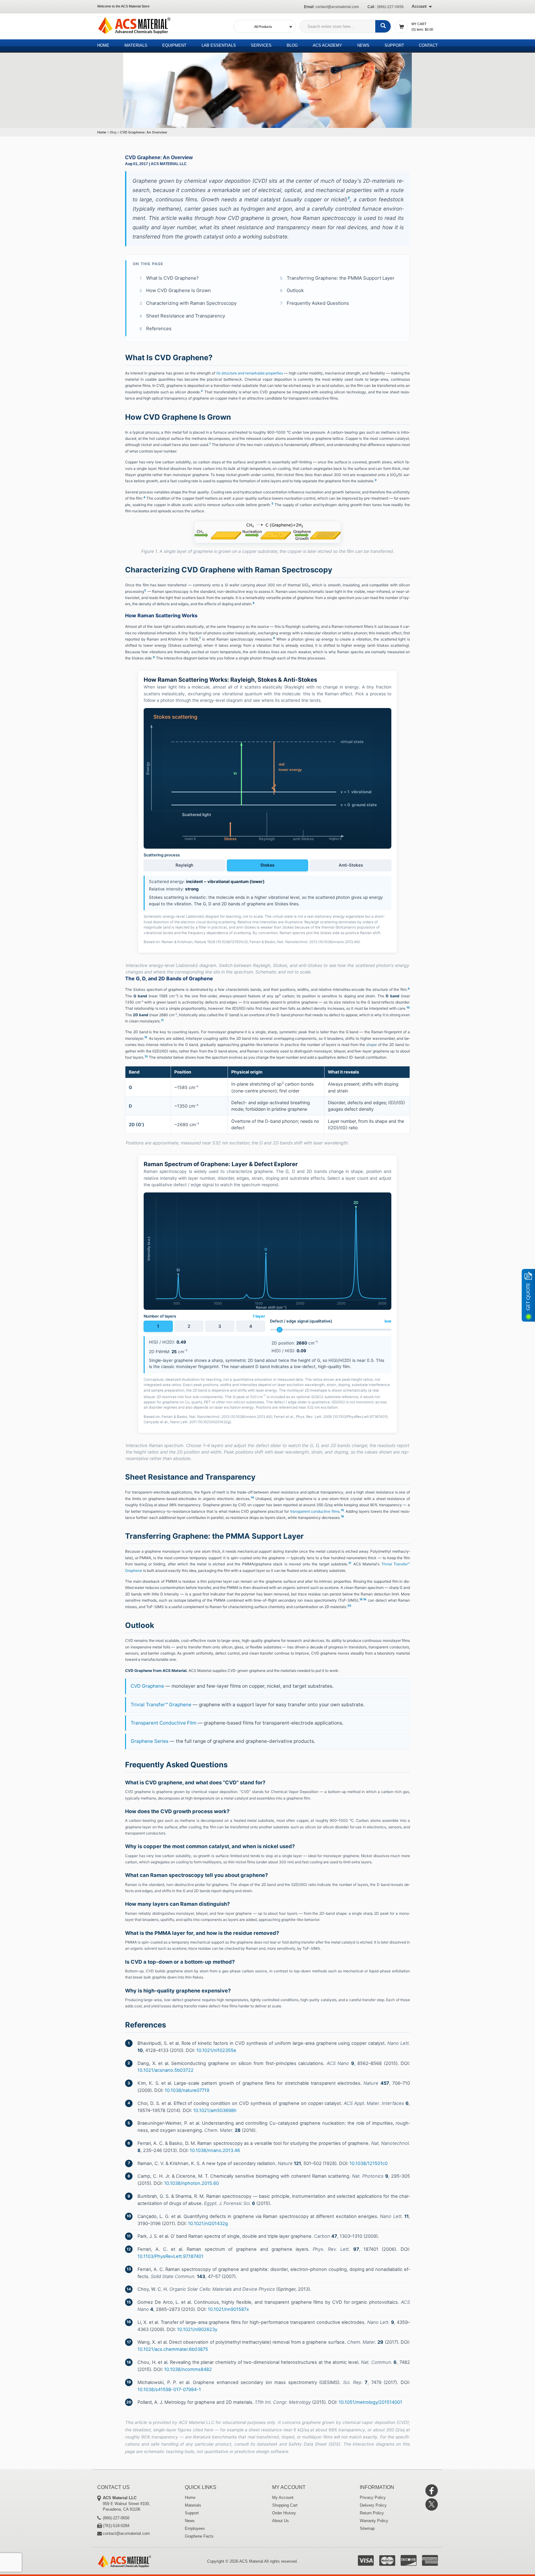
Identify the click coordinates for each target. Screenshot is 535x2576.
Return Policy (372, 2513)
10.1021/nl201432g (208, 2224)
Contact (428, 45)
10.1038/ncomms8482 (188, 2369)
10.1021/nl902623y (197, 2329)
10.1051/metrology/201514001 (370, 2402)
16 (342, 1516)
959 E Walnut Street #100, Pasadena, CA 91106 (126, 2504)
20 (349, 1605)
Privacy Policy (373, 2497)
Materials (136, 45)
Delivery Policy (373, 2505)
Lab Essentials (219, 45)
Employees (195, 2528)
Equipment (174, 45)
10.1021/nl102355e (216, 2050)
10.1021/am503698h (215, 2110)
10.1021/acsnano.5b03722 (165, 2070)
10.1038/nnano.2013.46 (215, 2150)
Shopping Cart (285, 2505)
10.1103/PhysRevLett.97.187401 (170, 2256)
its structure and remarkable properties (250, 373)
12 (146, 1037)
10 (408, 1007)
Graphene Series (150, 1741)
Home (103, 45)
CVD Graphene (147, 1686)
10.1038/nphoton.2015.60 (191, 2183)
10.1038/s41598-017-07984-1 (169, 2390)
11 (162, 1020)
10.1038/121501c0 (369, 2163)
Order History (284, 2513)
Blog (292, 45)
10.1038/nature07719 (187, 2090)
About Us (281, 2521)
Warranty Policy (374, 2521)
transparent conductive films (315, 1511)
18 (361, 1599)
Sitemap (367, 2528)
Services (261, 45)
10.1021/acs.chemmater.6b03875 (173, 2349)
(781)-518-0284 (116, 2526)
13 (146, 1056)
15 (342, 1510)
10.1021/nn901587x (228, 2309)
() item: (422, 29)
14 (252, 1497)
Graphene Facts (199, 2536)
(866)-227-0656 (390, 7)
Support (394, 45)
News (363, 45)
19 (365, 1599)
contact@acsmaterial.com (337, 7)
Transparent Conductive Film (163, 1723)
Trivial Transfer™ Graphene (161, 1705)
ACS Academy (327, 45)
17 (350, 1563)
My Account (283, 2497)
